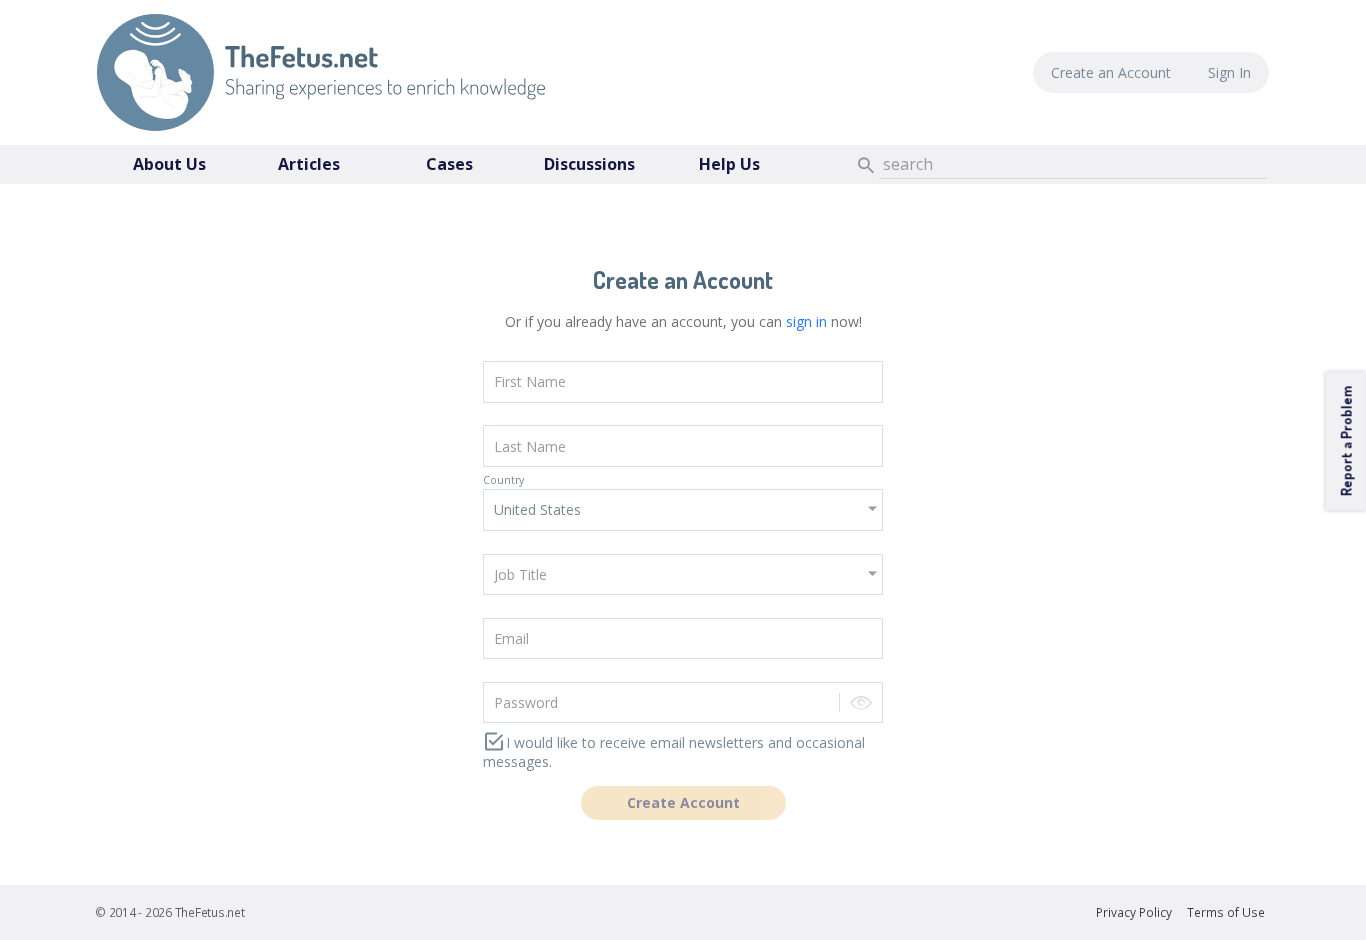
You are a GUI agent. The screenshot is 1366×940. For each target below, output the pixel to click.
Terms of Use (1226, 912)
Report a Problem (1345, 441)
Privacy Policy (1134, 912)
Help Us (729, 164)
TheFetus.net (321, 72)
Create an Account (1111, 72)
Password (506, 672)
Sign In (1229, 72)
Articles (309, 164)
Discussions (589, 164)
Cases (449, 164)
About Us (169, 164)
